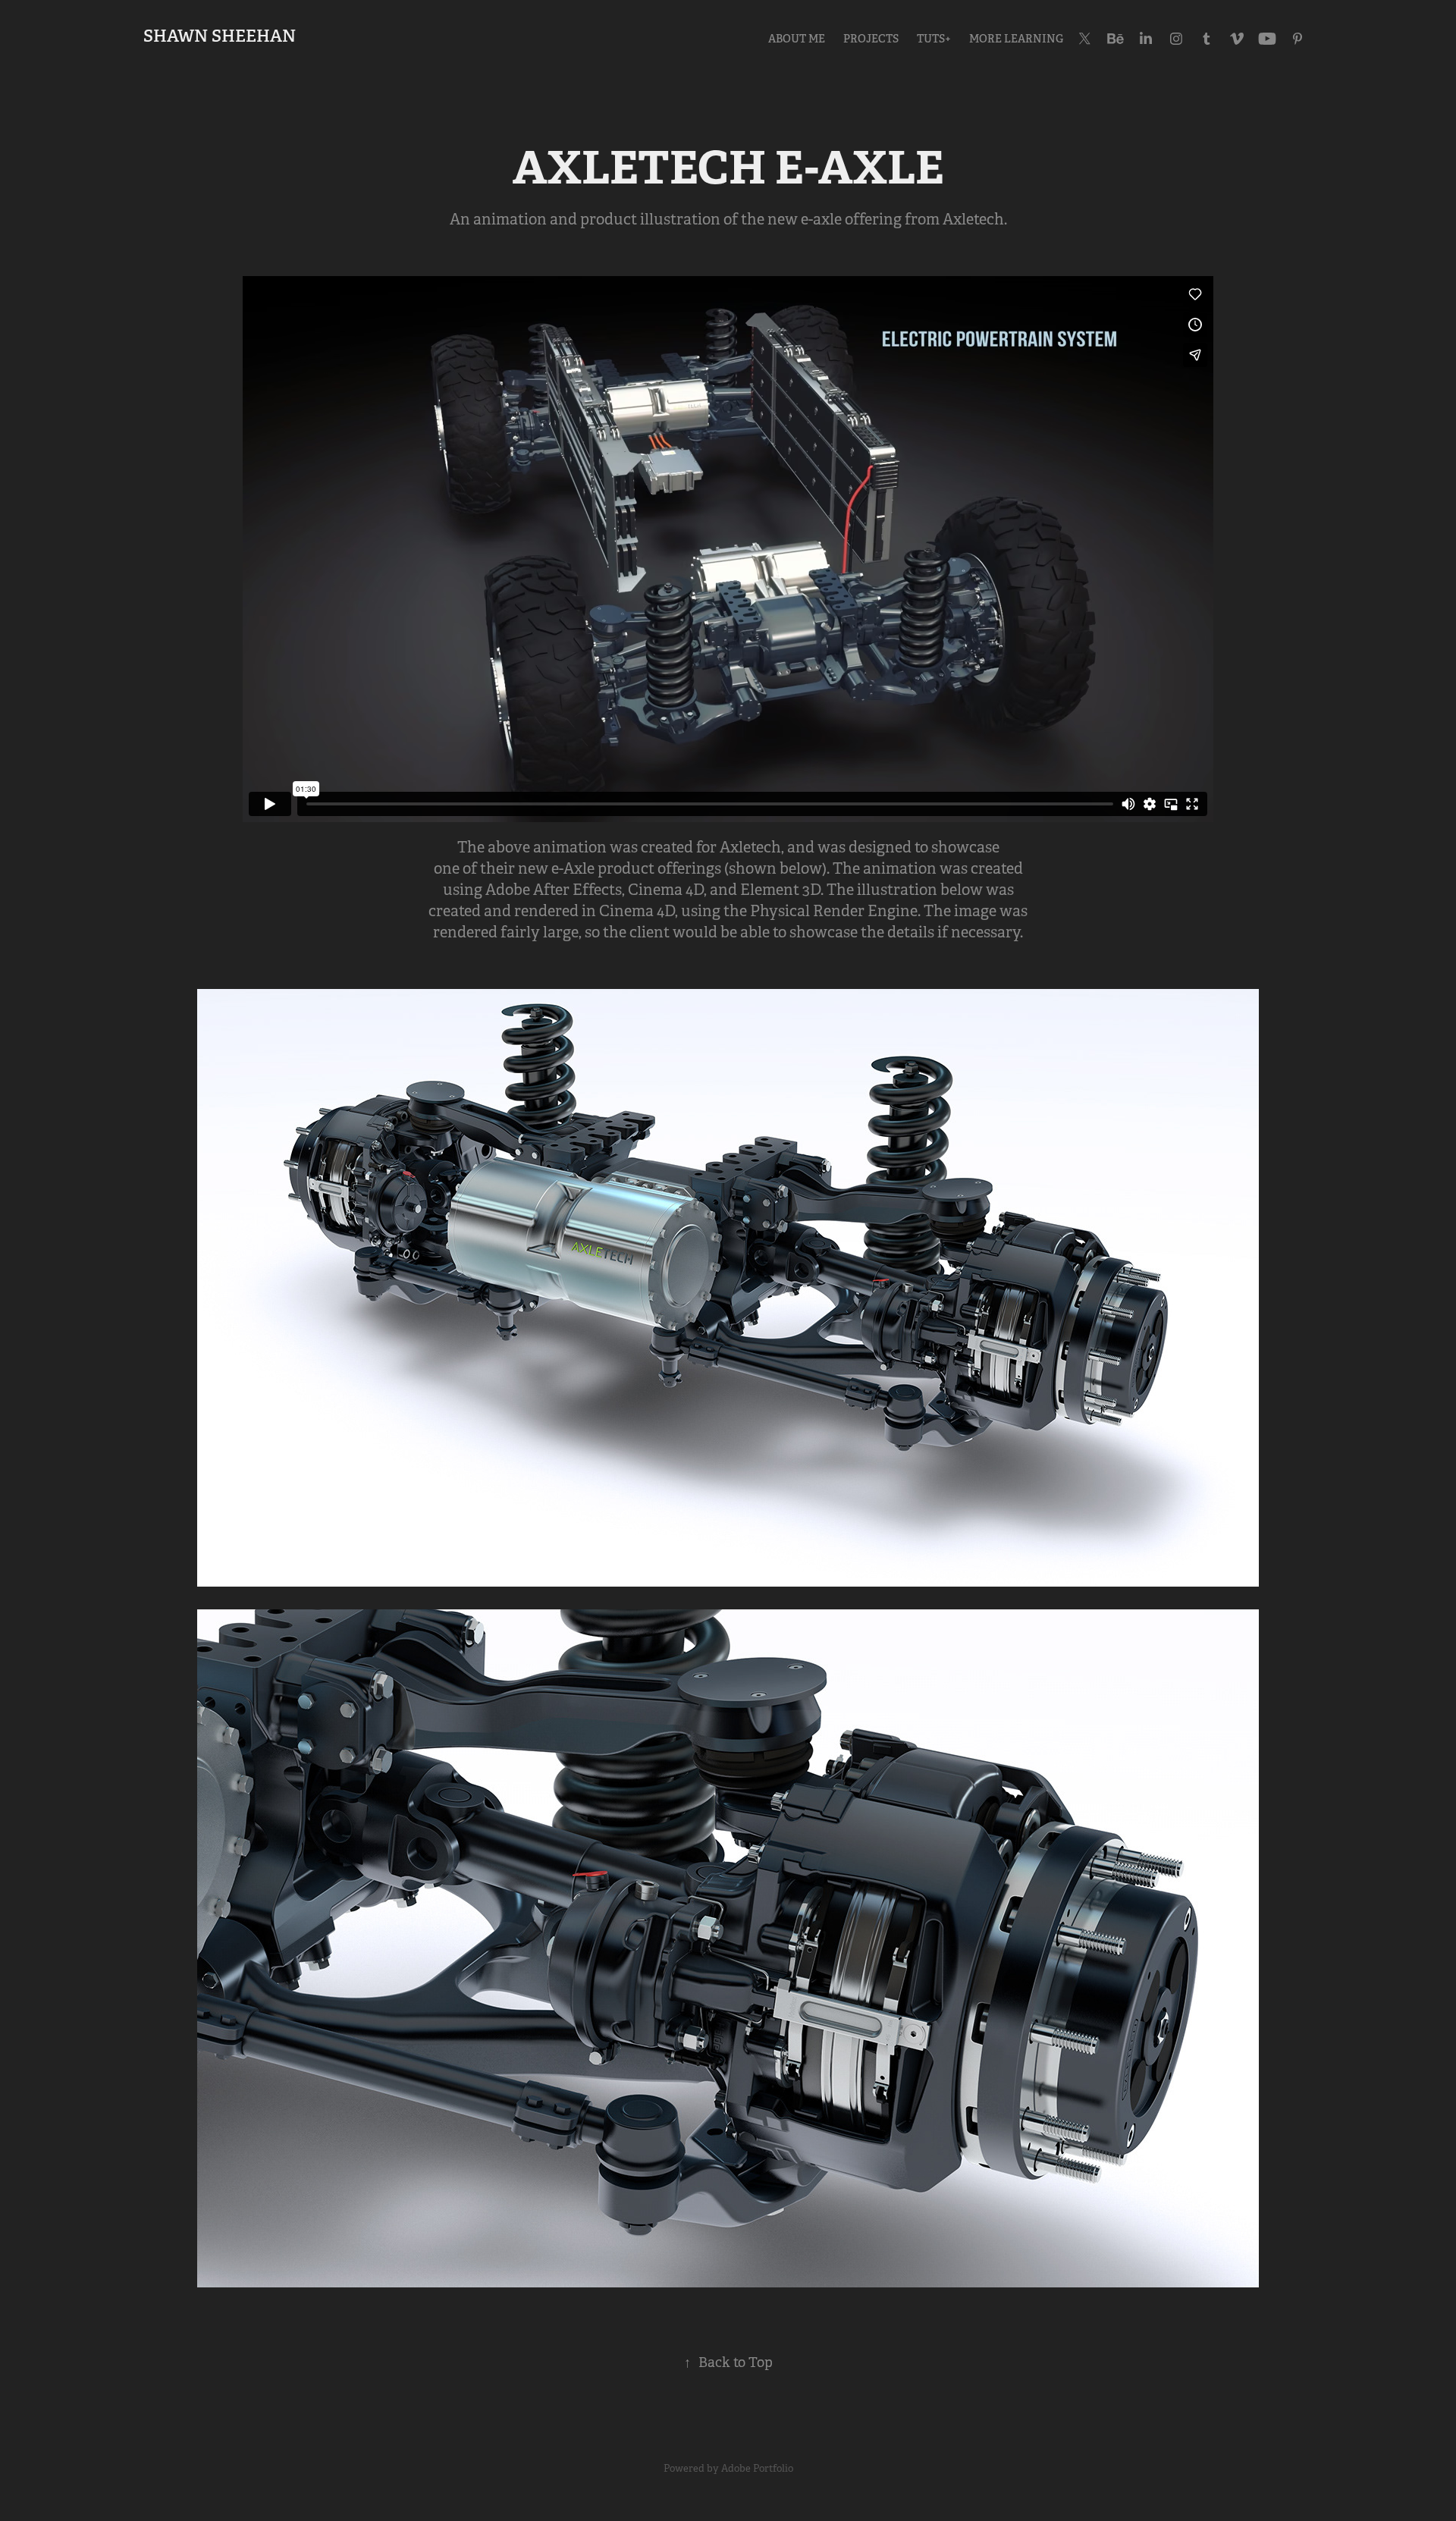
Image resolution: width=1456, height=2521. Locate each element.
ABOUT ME (797, 39)
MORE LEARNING (1016, 39)
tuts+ (934, 39)
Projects (871, 39)
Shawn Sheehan (220, 36)
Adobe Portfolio (757, 2468)
